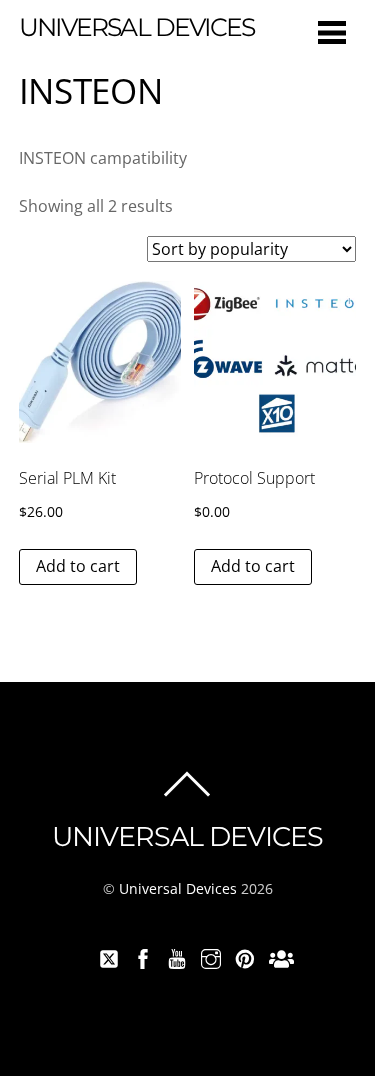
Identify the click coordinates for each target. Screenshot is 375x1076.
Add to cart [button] (78, 566)
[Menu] (332, 31)
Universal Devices (178, 888)
